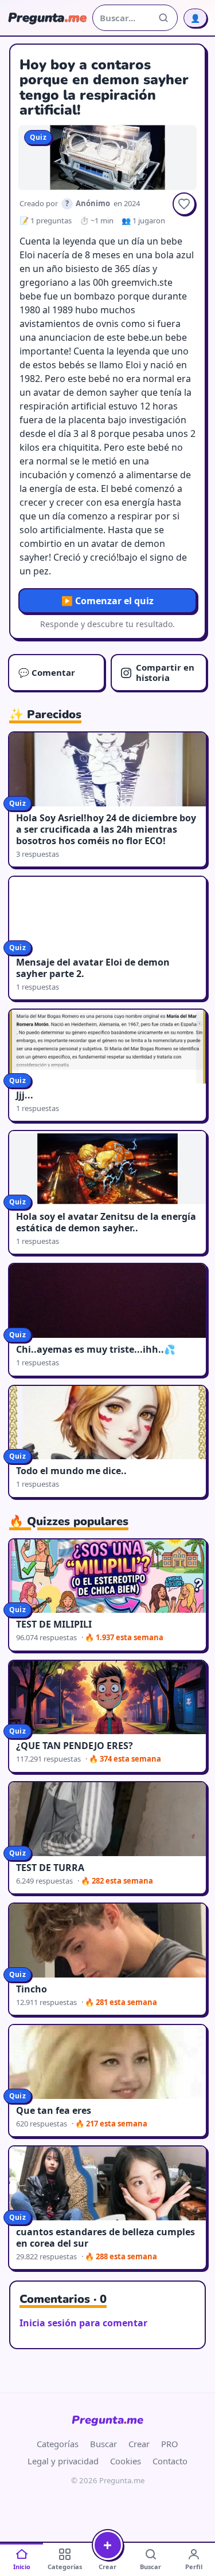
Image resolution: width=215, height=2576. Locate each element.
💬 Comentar (47, 672)
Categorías (58, 2444)
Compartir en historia (165, 672)
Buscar (103, 2444)
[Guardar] (184, 204)
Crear (139, 2444)
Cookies (126, 2461)
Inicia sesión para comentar (83, 2323)
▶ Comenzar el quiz (107, 601)
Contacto (170, 2461)
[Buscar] (163, 18)
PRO (170, 2444)
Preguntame (107, 2420)
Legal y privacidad (63, 2461)
